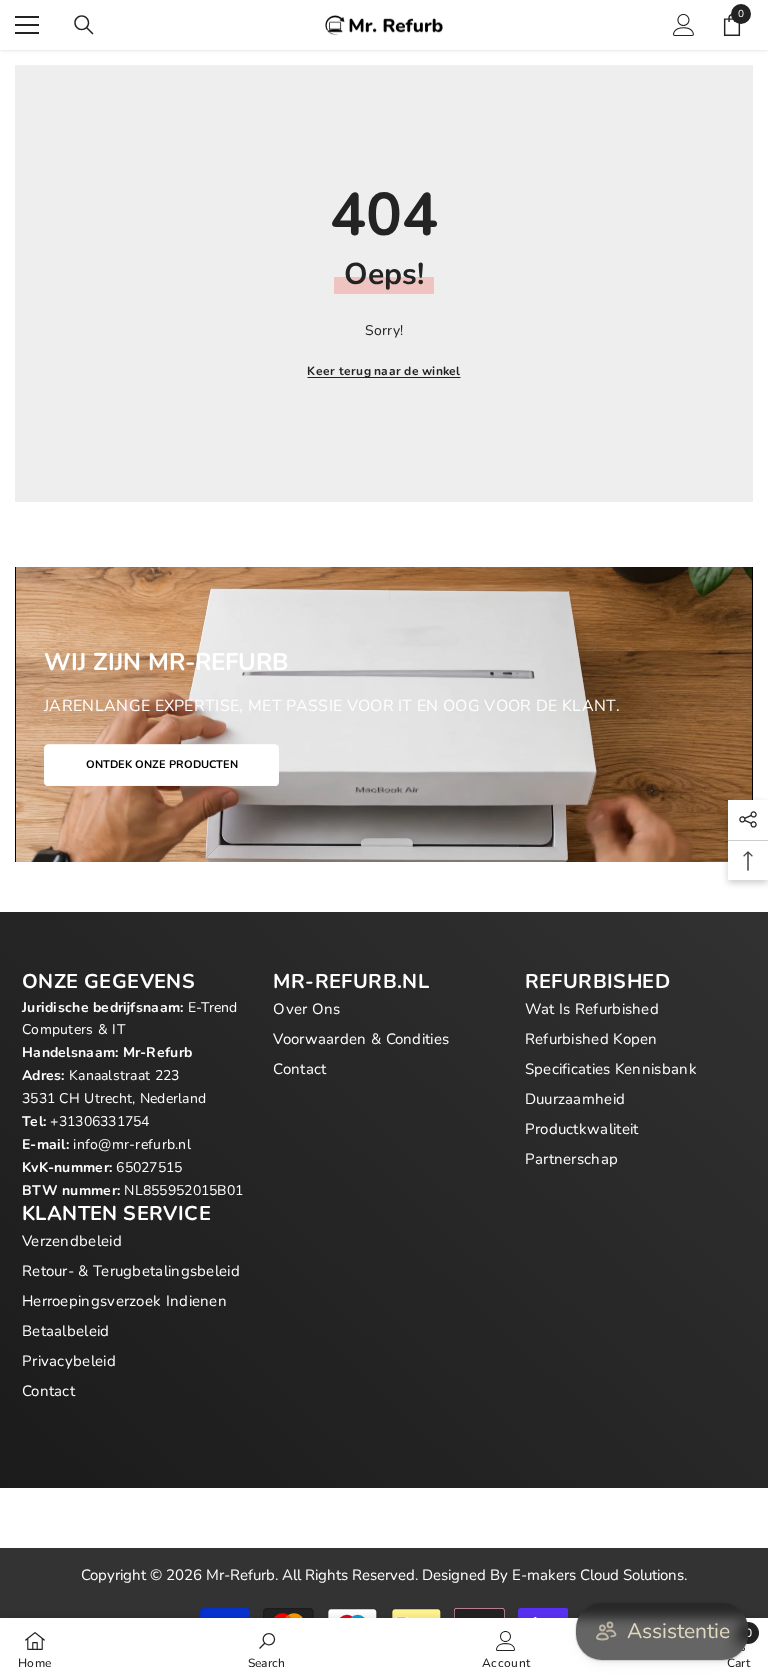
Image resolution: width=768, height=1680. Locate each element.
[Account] (684, 25)
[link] (267, 1649)
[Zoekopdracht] (84, 25)
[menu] (27, 25)
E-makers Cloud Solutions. (599, 1575)
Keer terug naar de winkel (383, 371)
